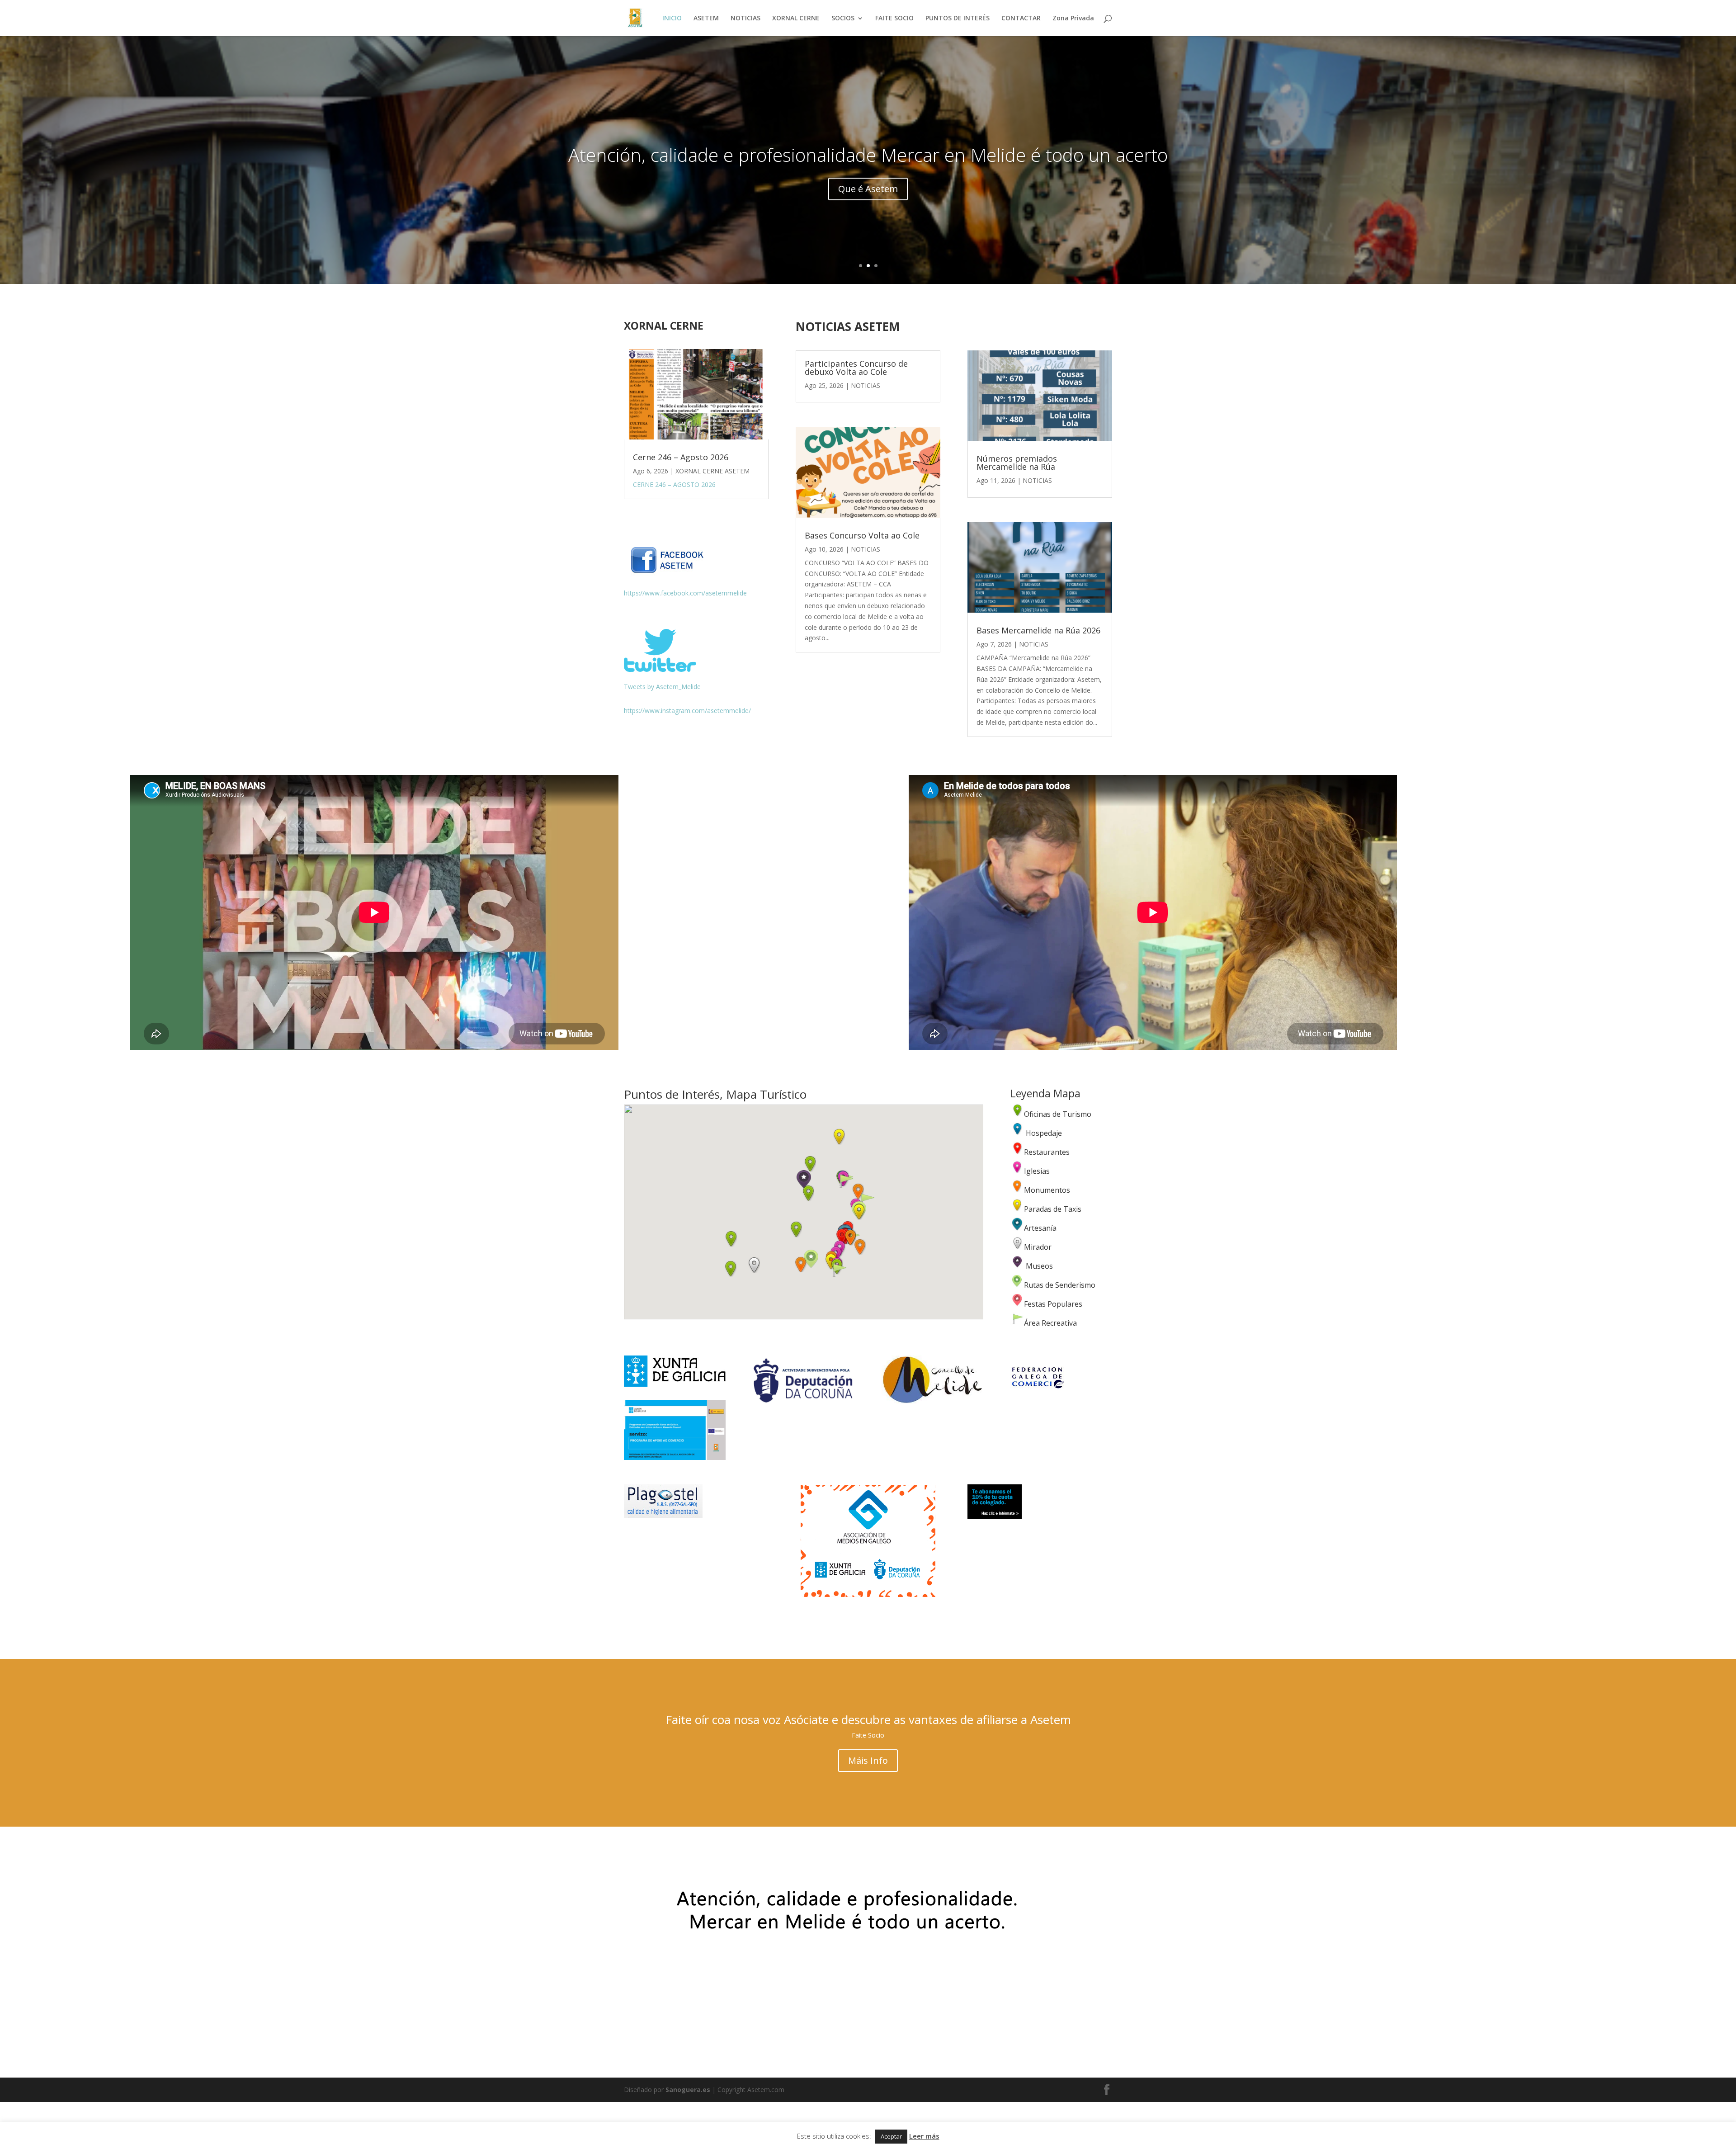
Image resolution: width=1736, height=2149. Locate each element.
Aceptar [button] (891, 2136)
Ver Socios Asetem (868, 198)
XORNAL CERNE (796, 19)
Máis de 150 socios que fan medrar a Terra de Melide (868, 163)
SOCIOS (843, 19)
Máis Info (868, 1760)
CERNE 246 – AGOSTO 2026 (674, 484)
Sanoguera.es (688, 2090)
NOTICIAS (745, 19)
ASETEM (706, 19)
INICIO (672, 19)
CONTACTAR (1021, 19)
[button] (796, 1229)
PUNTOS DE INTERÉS (958, 19)
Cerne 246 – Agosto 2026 (681, 457)
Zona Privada (1073, 19)
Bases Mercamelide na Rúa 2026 (1038, 630)
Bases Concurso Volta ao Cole (862, 535)
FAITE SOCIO (894, 19)
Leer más (924, 2136)
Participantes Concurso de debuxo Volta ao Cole (856, 368)
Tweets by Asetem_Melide (662, 687)
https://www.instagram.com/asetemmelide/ (687, 711)
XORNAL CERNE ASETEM (712, 471)
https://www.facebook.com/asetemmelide (685, 593)
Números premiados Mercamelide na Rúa (1017, 463)
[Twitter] (660, 669)
